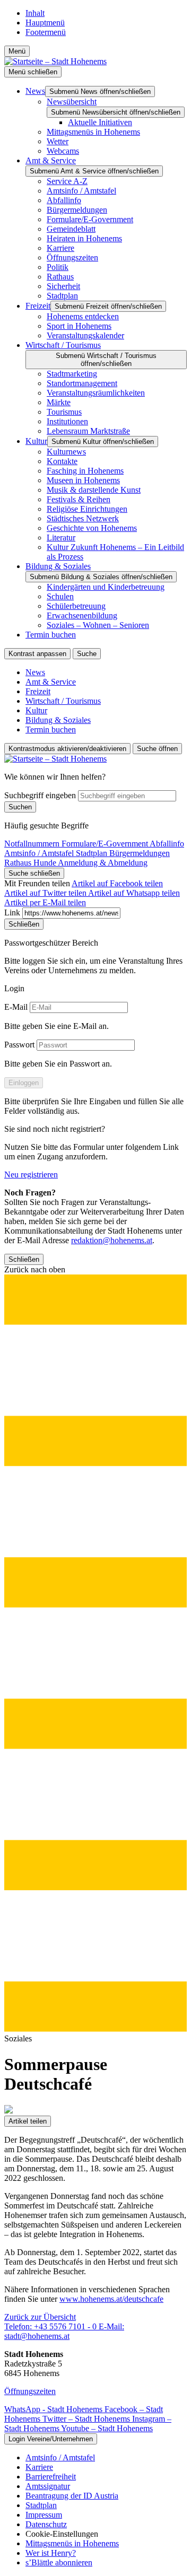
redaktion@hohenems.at (112, 1240)
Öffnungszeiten (30, 2391)
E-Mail (16, 1007)
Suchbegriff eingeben (40, 795)
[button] (95, 1649)
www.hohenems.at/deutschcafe (111, 2299)
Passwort (19, 1045)
